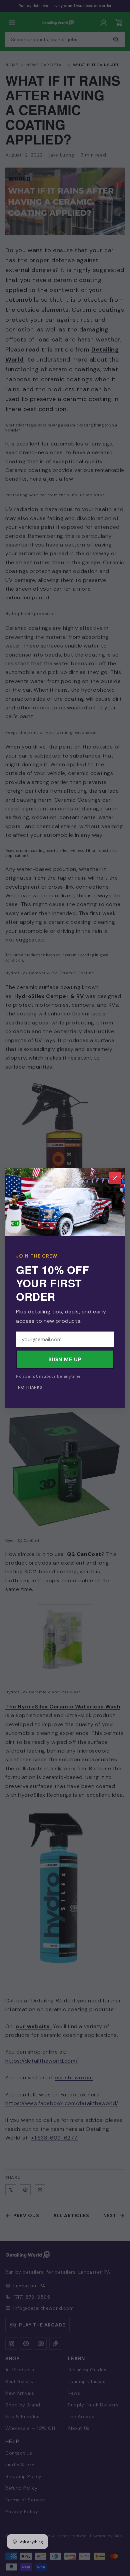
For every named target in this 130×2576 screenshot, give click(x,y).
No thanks (30, 1387)
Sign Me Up (65, 1359)
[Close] (115, 1178)
